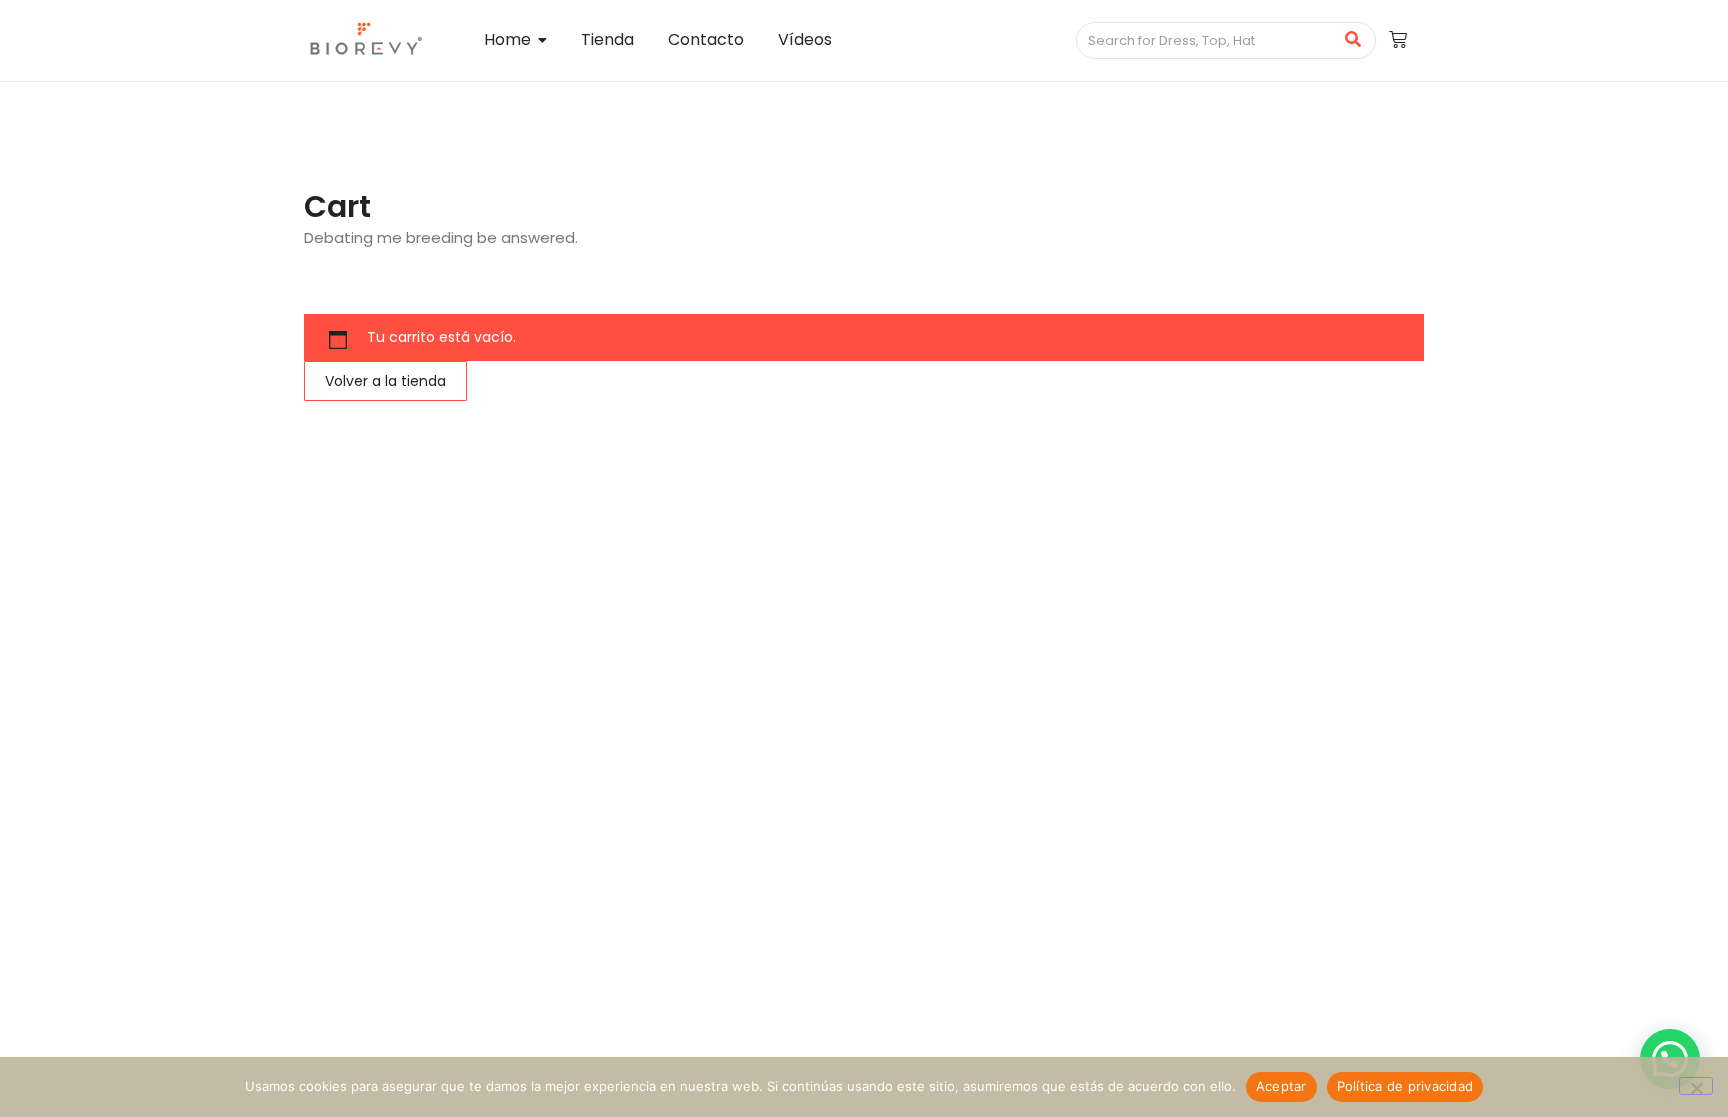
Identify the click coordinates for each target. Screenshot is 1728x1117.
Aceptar (1281, 1086)
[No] (1696, 1086)
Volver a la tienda (385, 381)
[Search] (1353, 41)
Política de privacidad (1405, 1086)
